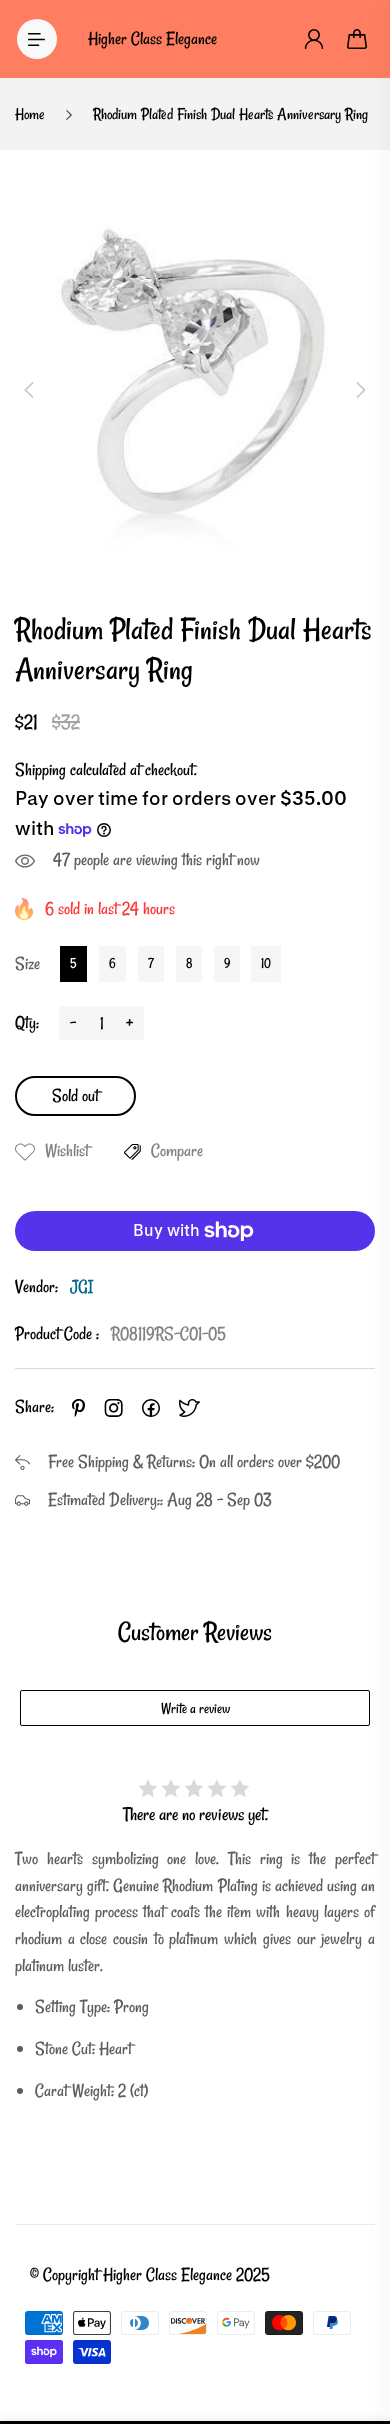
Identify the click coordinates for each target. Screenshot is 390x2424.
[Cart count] (358, 39)
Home (30, 114)
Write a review (195, 1708)
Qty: (27, 1022)
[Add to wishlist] (25, 1152)
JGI (81, 1286)
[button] (29, 390)
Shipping (40, 769)
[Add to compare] (132, 1152)
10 (266, 963)
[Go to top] (355, 2324)
